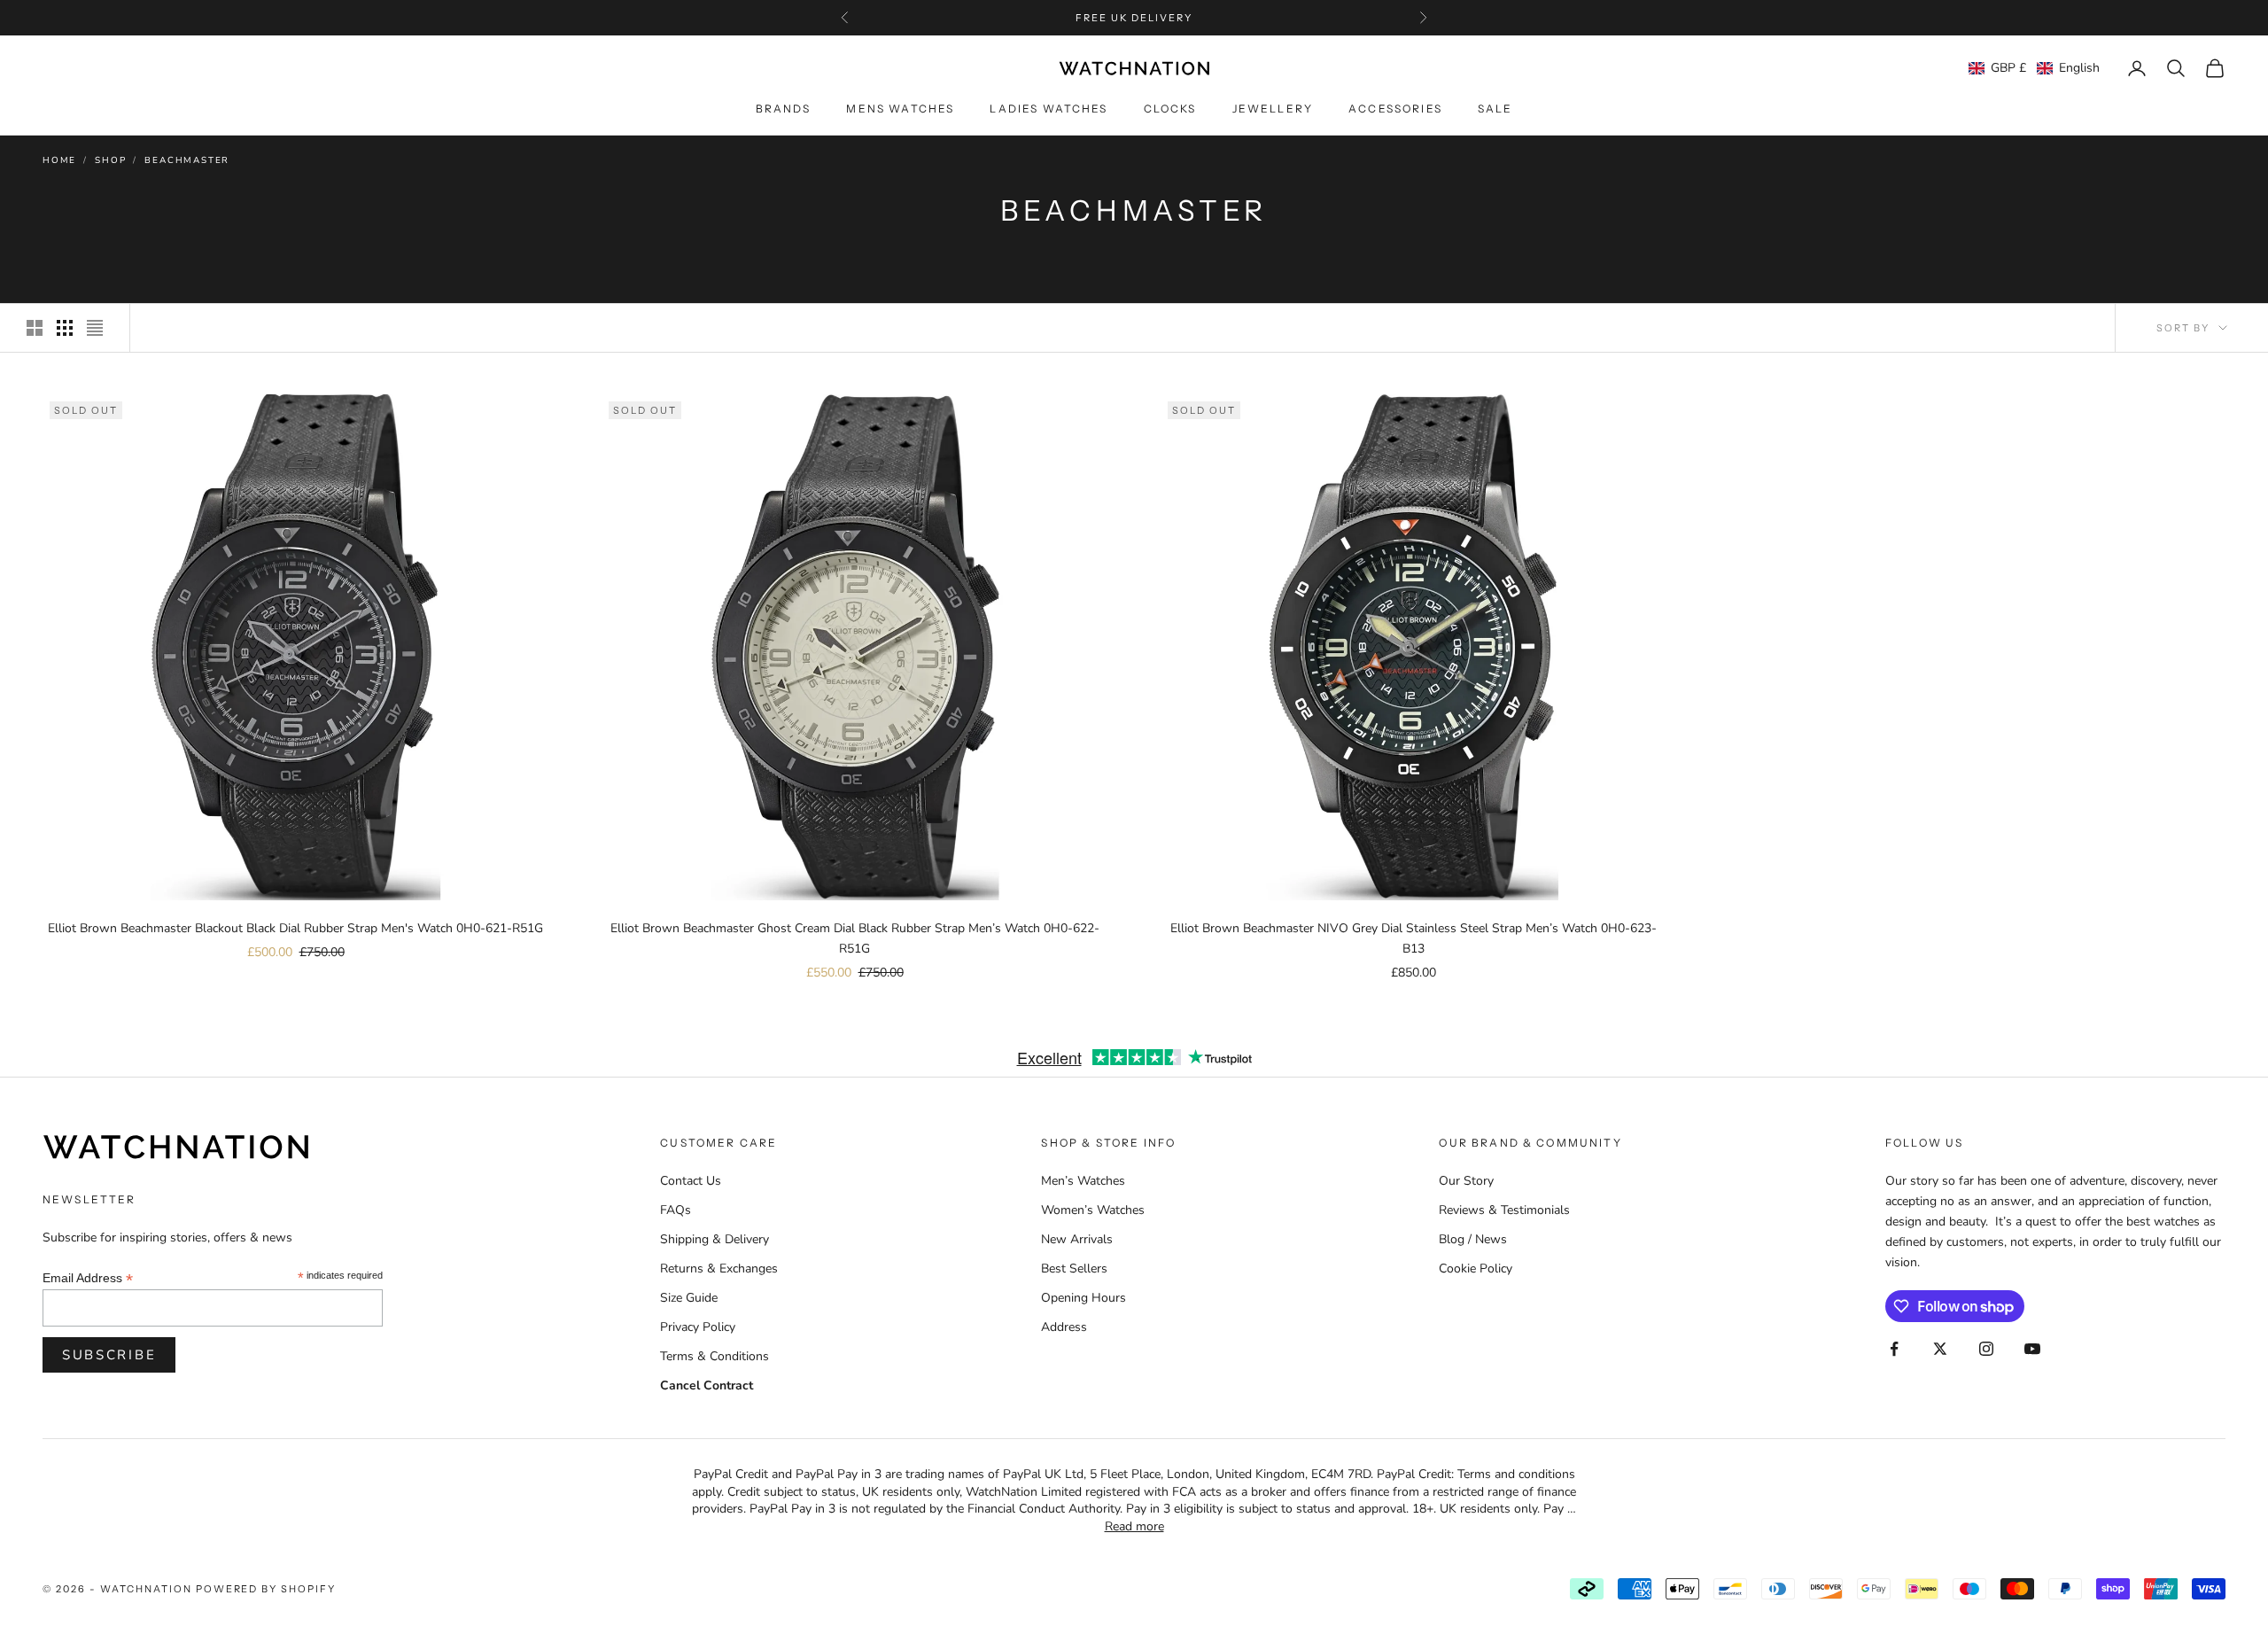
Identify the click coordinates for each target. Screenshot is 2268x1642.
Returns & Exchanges (719, 1268)
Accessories (1395, 109)
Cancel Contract (707, 1385)
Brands (784, 109)
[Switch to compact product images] (95, 328)
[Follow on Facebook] (1894, 1349)
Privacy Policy (698, 1327)
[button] (2034, 68)
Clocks (1170, 109)
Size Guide (689, 1298)
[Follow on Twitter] (1940, 1349)
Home (59, 160)
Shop (110, 160)
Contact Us (691, 1181)
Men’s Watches (1083, 1181)
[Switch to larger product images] (35, 328)
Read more (1134, 1526)
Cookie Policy (1476, 1268)
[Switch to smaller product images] (65, 328)
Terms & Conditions (715, 1356)
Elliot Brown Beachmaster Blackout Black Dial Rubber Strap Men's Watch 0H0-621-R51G (295, 928)
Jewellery (1273, 109)
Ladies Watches (1049, 109)
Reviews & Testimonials (1504, 1210)
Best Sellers (1074, 1268)
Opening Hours (1084, 1298)
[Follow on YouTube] (2032, 1349)
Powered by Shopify (266, 1589)
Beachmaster (187, 160)
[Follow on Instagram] (1986, 1349)
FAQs (676, 1210)
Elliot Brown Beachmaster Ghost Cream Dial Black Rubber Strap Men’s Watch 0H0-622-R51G (855, 938)
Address (1064, 1327)
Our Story (1466, 1181)
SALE (1495, 109)
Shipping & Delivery (715, 1239)
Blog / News (1473, 1239)
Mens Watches (900, 109)
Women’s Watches (1093, 1210)
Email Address (88, 1278)
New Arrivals (1077, 1239)
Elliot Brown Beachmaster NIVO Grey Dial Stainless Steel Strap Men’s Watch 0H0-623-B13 (1414, 938)
